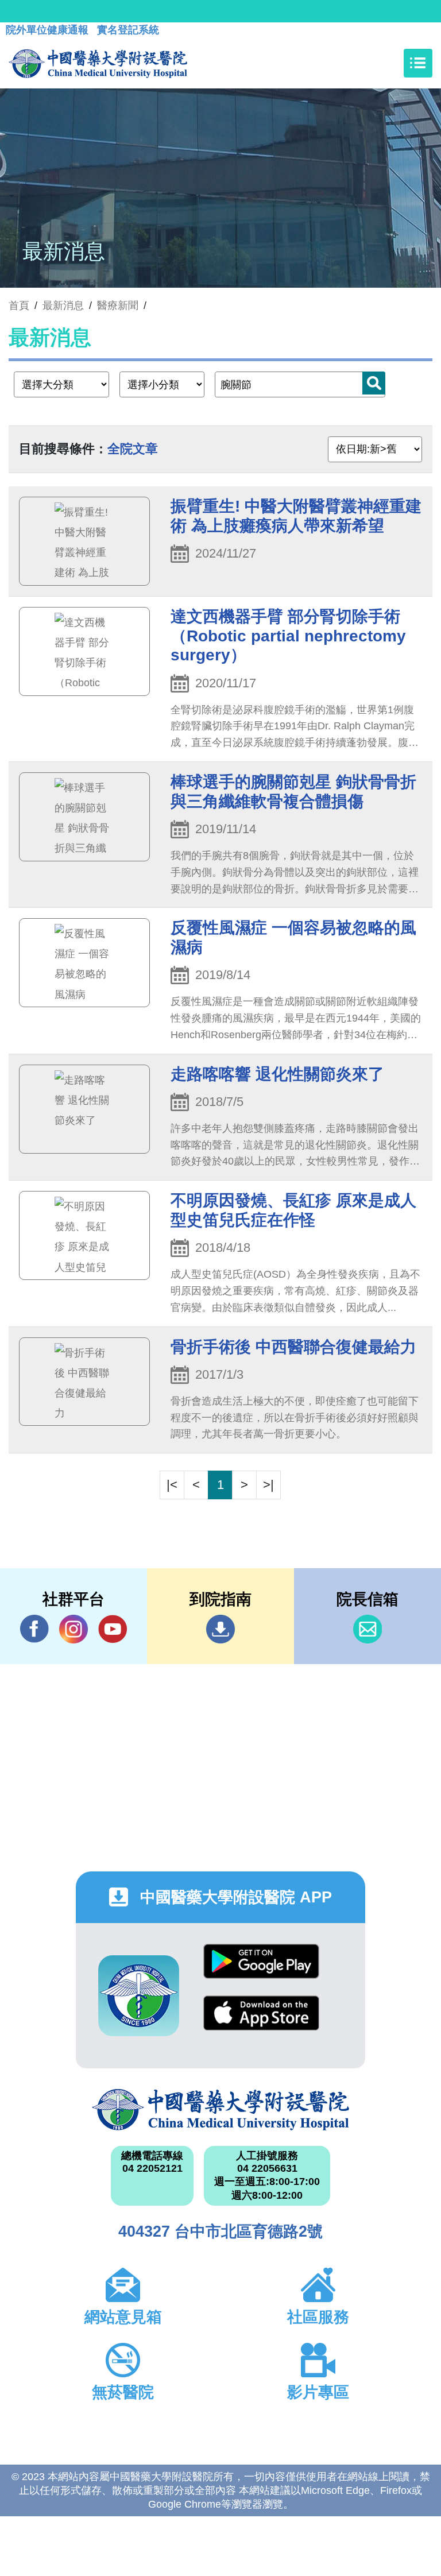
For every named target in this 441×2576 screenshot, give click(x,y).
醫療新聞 (118, 305)
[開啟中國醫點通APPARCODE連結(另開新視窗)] (139, 1996)
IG (73, 1629)
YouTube (113, 1629)
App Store (261, 2022)
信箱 (367, 1629)
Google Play (261, 1970)
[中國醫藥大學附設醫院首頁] (98, 63)
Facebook (34, 1629)
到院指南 (220, 1629)
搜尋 (374, 383)
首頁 (19, 305)
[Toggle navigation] (418, 63)
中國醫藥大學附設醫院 (220, 2110)
